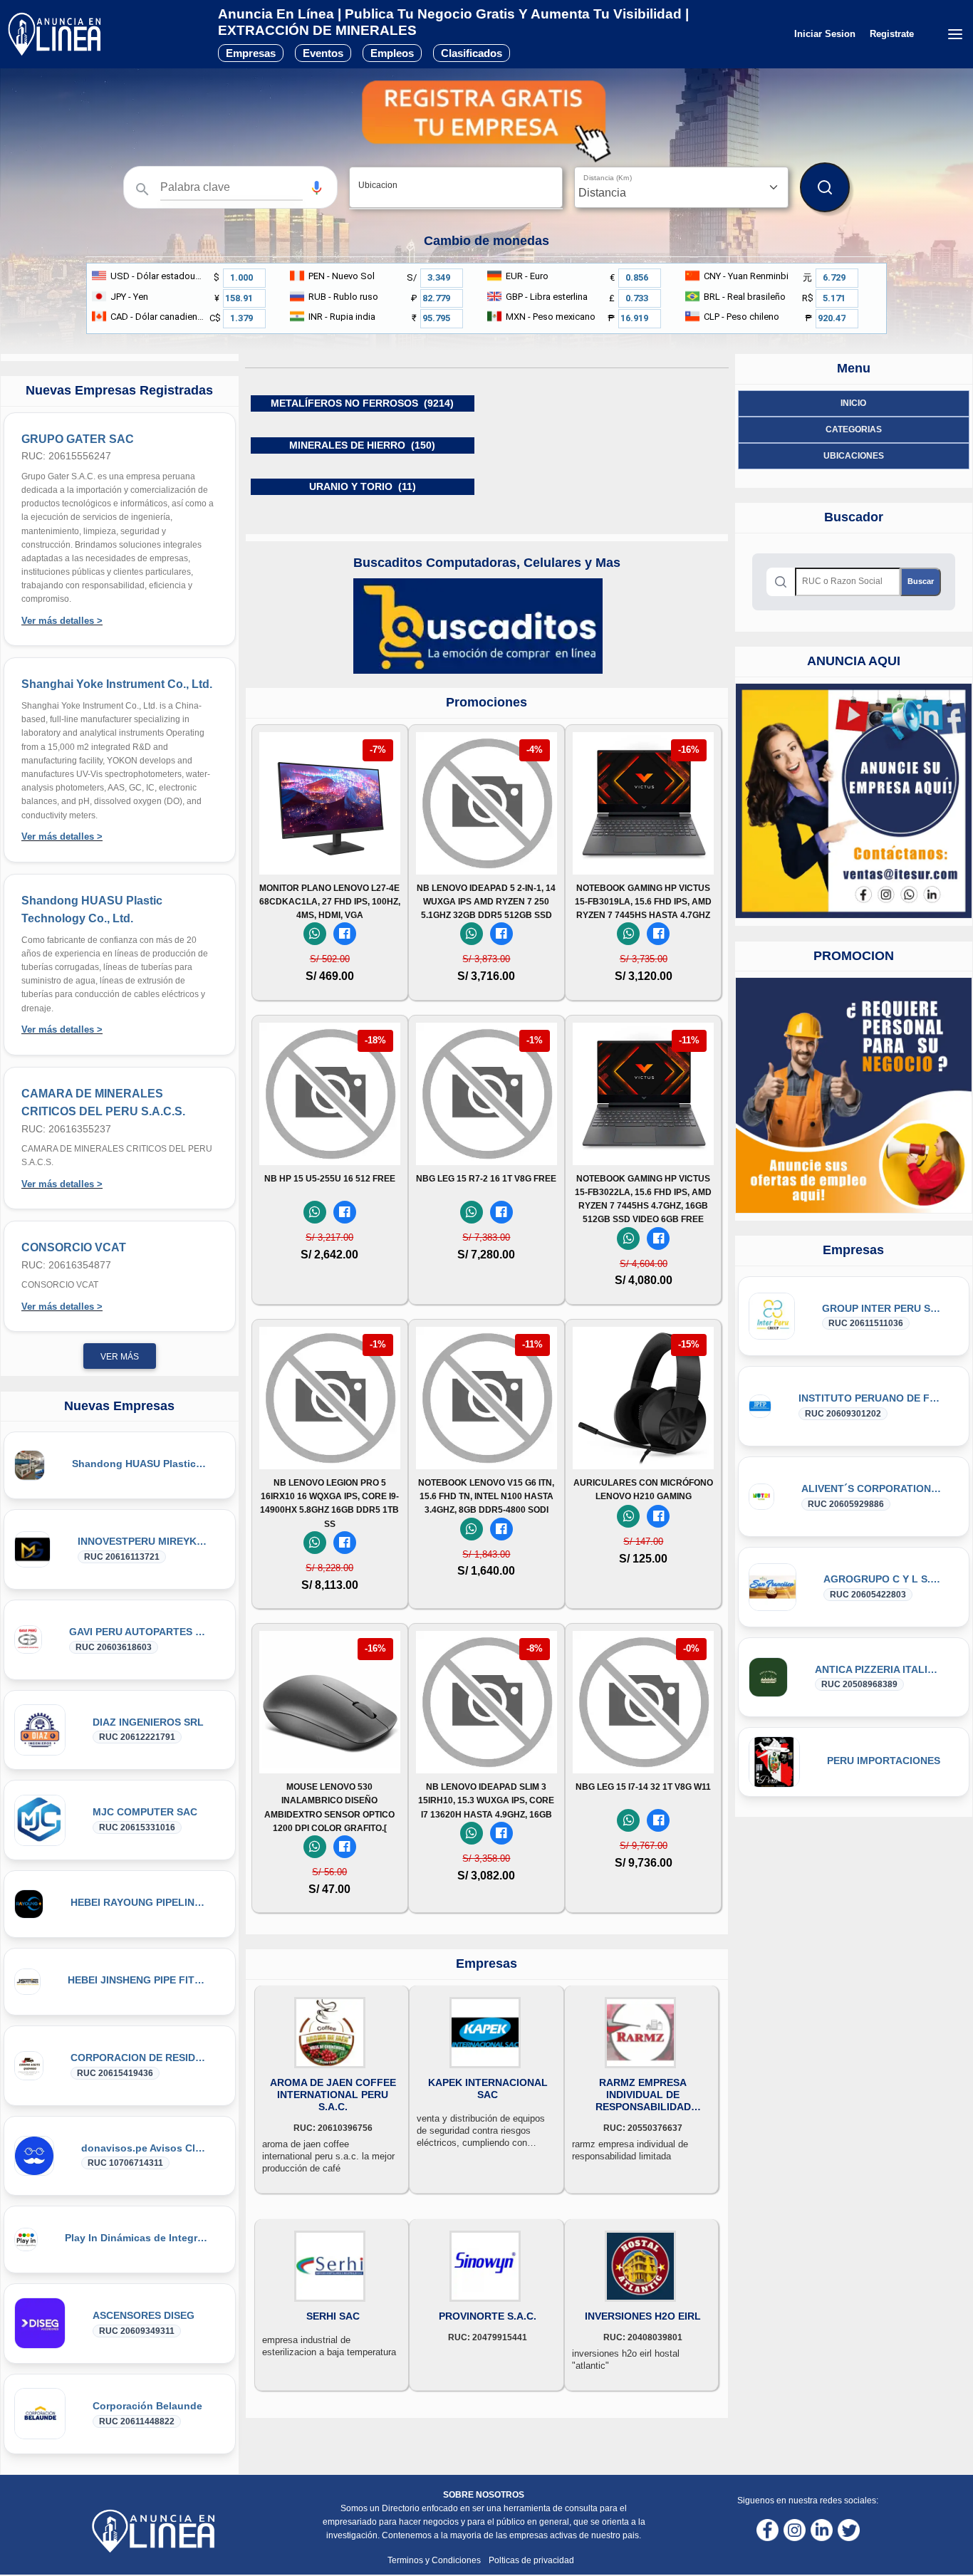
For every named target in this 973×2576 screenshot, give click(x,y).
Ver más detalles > (62, 621)
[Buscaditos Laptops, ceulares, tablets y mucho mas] (478, 625)
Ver (330, 855)
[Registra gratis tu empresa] (486, 121)
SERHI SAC (333, 2316)
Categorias (854, 429)
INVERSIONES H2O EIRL (643, 2316)
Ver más (120, 1357)
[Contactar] (854, 801)
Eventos (323, 53)
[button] (317, 188)
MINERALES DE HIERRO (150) (362, 445)
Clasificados (472, 53)
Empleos (392, 53)
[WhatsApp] (315, 934)
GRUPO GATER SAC (78, 439)
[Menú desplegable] (955, 34)
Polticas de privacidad (531, 2560)
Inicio (853, 403)
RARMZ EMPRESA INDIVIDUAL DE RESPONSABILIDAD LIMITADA (643, 2095)
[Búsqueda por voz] (317, 187)
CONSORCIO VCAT (74, 1247)
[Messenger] (345, 934)
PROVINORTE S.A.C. (488, 2316)
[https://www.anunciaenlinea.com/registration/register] (854, 1095)
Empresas (251, 53)
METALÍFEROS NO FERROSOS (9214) (362, 403)
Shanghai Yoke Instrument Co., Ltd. (117, 684)
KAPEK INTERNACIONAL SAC (488, 2089)
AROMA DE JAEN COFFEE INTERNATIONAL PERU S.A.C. (333, 2095)
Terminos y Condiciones (435, 2560)
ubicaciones (854, 456)
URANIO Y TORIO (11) (363, 486)
